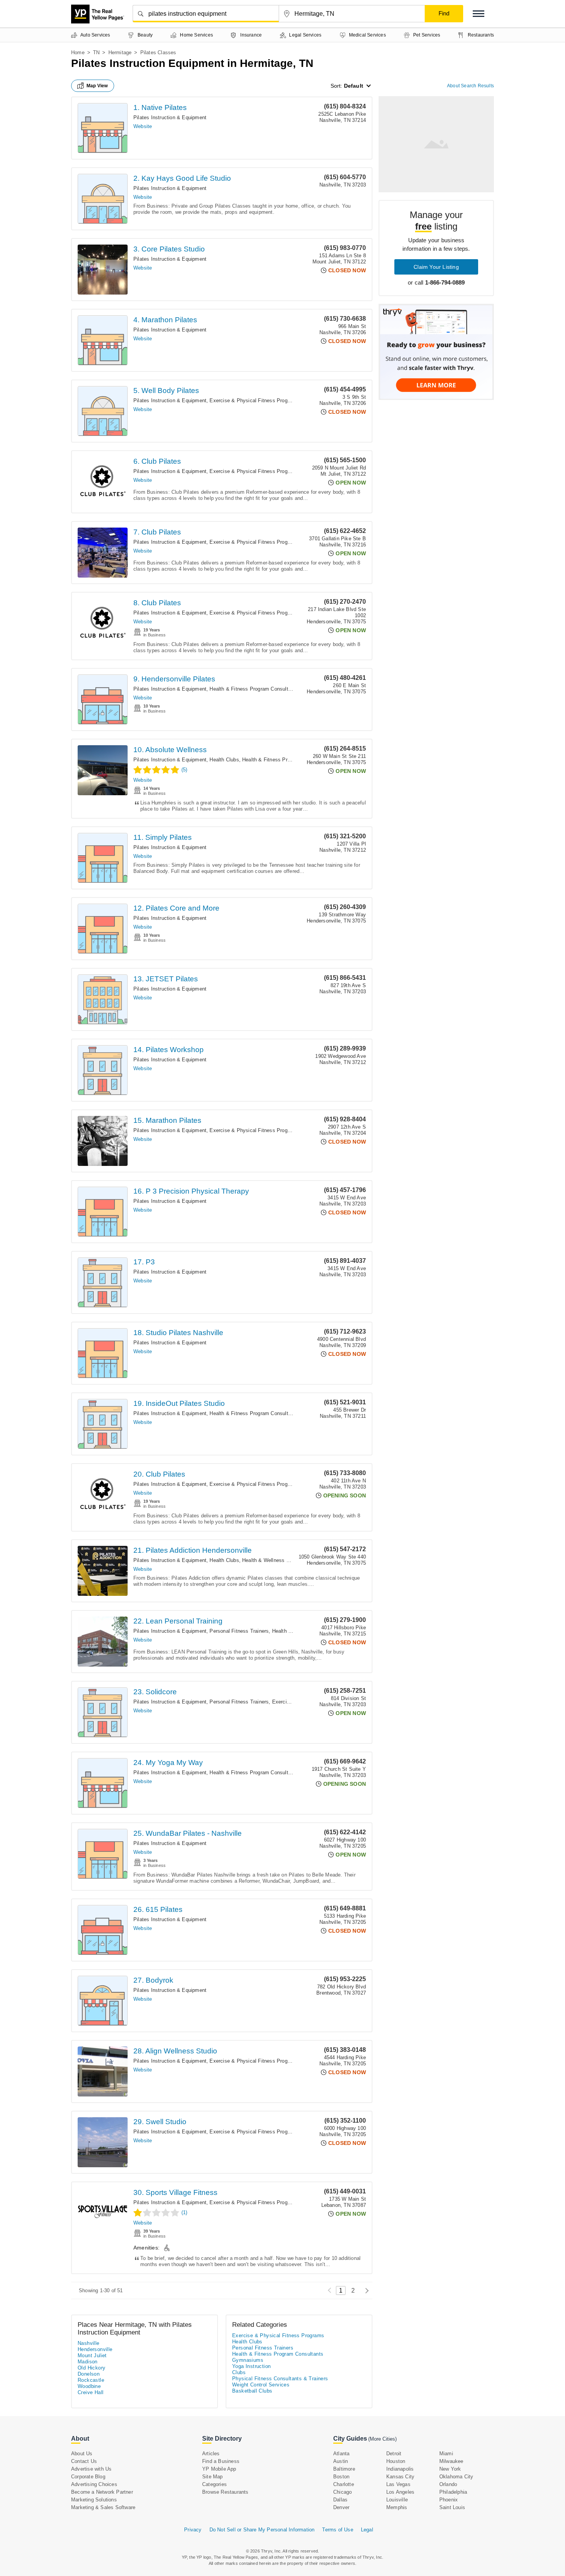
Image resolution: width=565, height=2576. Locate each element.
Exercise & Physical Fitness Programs (254, 400)
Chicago (342, 2492)
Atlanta (341, 2454)
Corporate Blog (88, 2477)
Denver (341, 2507)
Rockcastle (91, 2380)
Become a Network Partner (102, 2492)
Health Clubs (224, 760)
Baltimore (344, 2469)
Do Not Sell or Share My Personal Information (262, 2530)
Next (365, 2290)
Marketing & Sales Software (103, 2507)
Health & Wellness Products (274, 1560)
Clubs (239, 2372)
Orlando (448, 2484)
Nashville (89, 2343)
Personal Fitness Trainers (239, 1631)
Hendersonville (95, 2349)
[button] (479, 14)
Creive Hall (91, 2392)
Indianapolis (400, 2469)
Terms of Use (337, 2530)
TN (96, 52)
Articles (211, 2454)
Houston (396, 2461)
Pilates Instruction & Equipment (170, 117)
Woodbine (89, 2386)
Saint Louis (452, 2507)
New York (450, 2469)
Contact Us (84, 2461)
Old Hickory (91, 2368)
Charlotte (344, 2484)
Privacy (193, 2530)
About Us (82, 2454)
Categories (214, 2484)
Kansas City (400, 2477)
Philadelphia (453, 2492)
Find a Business (221, 2461)
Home (78, 52)
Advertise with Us (91, 2469)
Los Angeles (400, 2492)
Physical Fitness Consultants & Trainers (280, 2379)
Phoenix (449, 2500)
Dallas (340, 2500)
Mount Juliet (92, 2355)
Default (354, 86)
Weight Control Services (261, 2385)
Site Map (213, 2477)
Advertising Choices (94, 2484)
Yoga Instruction (251, 2366)
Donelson (89, 2374)
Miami (446, 2454)
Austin (341, 2461)
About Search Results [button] (470, 86)
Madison (88, 2362)
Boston (341, 2477)
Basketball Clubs (252, 2391)
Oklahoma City (456, 2477)
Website (143, 126)
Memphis (397, 2507)
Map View (97, 86)
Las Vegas (398, 2484)
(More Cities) (382, 2439)
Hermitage (120, 52)
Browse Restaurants (225, 2492)
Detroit (394, 2454)
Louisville (397, 2500)
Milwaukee (451, 2461)
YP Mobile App (219, 2469)
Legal (367, 2530)
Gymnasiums (248, 2360)
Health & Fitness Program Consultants (254, 689)
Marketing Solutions (94, 2500)
